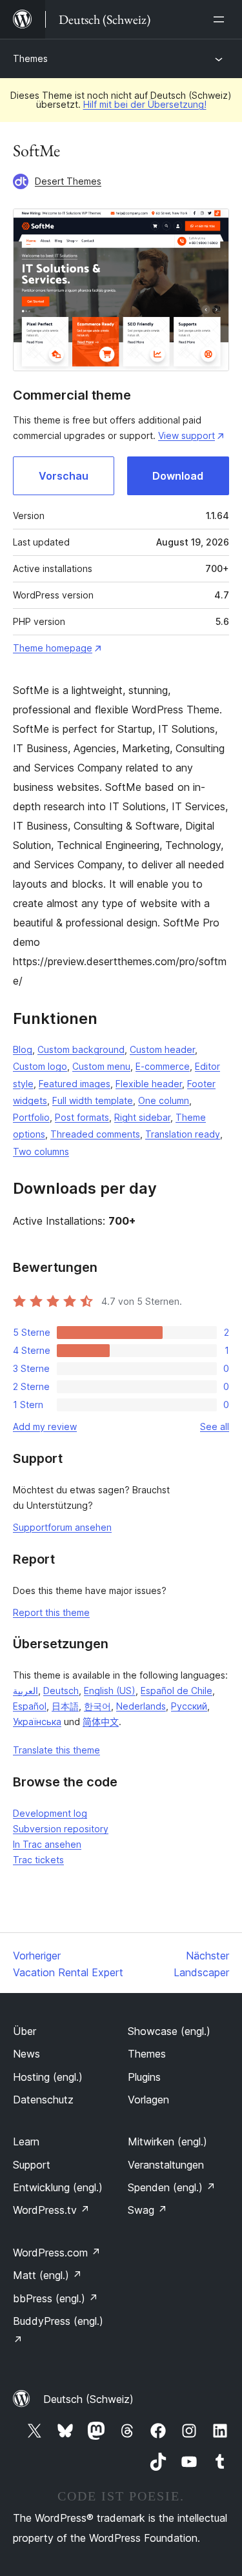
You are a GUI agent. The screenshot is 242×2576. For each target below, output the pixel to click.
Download (178, 476)
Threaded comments (95, 1134)
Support (32, 2165)
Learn (26, 2142)
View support (187, 435)
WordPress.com (57, 2253)
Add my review (45, 1426)
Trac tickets (38, 1860)
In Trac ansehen (47, 1844)
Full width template (93, 1100)
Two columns (41, 1151)
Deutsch (61, 1691)
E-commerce (163, 1066)
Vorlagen (148, 2100)
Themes (30, 58)
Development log (50, 1813)
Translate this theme (56, 1750)
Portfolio (31, 1117)
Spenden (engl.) (172, 2187)
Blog (23, 1049)
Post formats (82, 1117)
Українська (37, 1722)
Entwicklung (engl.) (58, 2187)
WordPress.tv (51, 2210)
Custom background (81, 1049)
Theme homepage (53, 648)
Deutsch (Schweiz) (88, 2399)
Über (25, 2031)
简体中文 (101, 1722)
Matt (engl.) (47, 2275)
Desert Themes (68, 181)
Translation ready (183, 1134)
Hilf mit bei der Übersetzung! (145, 104)
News (26, 2054)
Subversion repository (61, 1829)
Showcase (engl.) (169, 2031)
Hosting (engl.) (48, 2077)
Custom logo (40, 1066)
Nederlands (141, 1706)
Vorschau (64, 476)
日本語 (65, 1706)
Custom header (162, 1049)
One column (164, 1100)
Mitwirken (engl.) (167, 2142)
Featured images (75, 1084)
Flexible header (149, 1084)
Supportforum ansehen (62, 1527)
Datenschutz (43, 2100)
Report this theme (51, 1612)
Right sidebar (142, 1117)
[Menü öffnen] (221, 19)
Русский (189, 1706)
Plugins (144, 2077)
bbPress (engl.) (55, 2298)
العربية (25, 1691)
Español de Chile (176, 1691)
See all (215, 1426)
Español (30, 1706)
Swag (147, 2210)
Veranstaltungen (166, 2165)
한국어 (97, 1706)
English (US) (110, 1691)
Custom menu (101, 1066)
